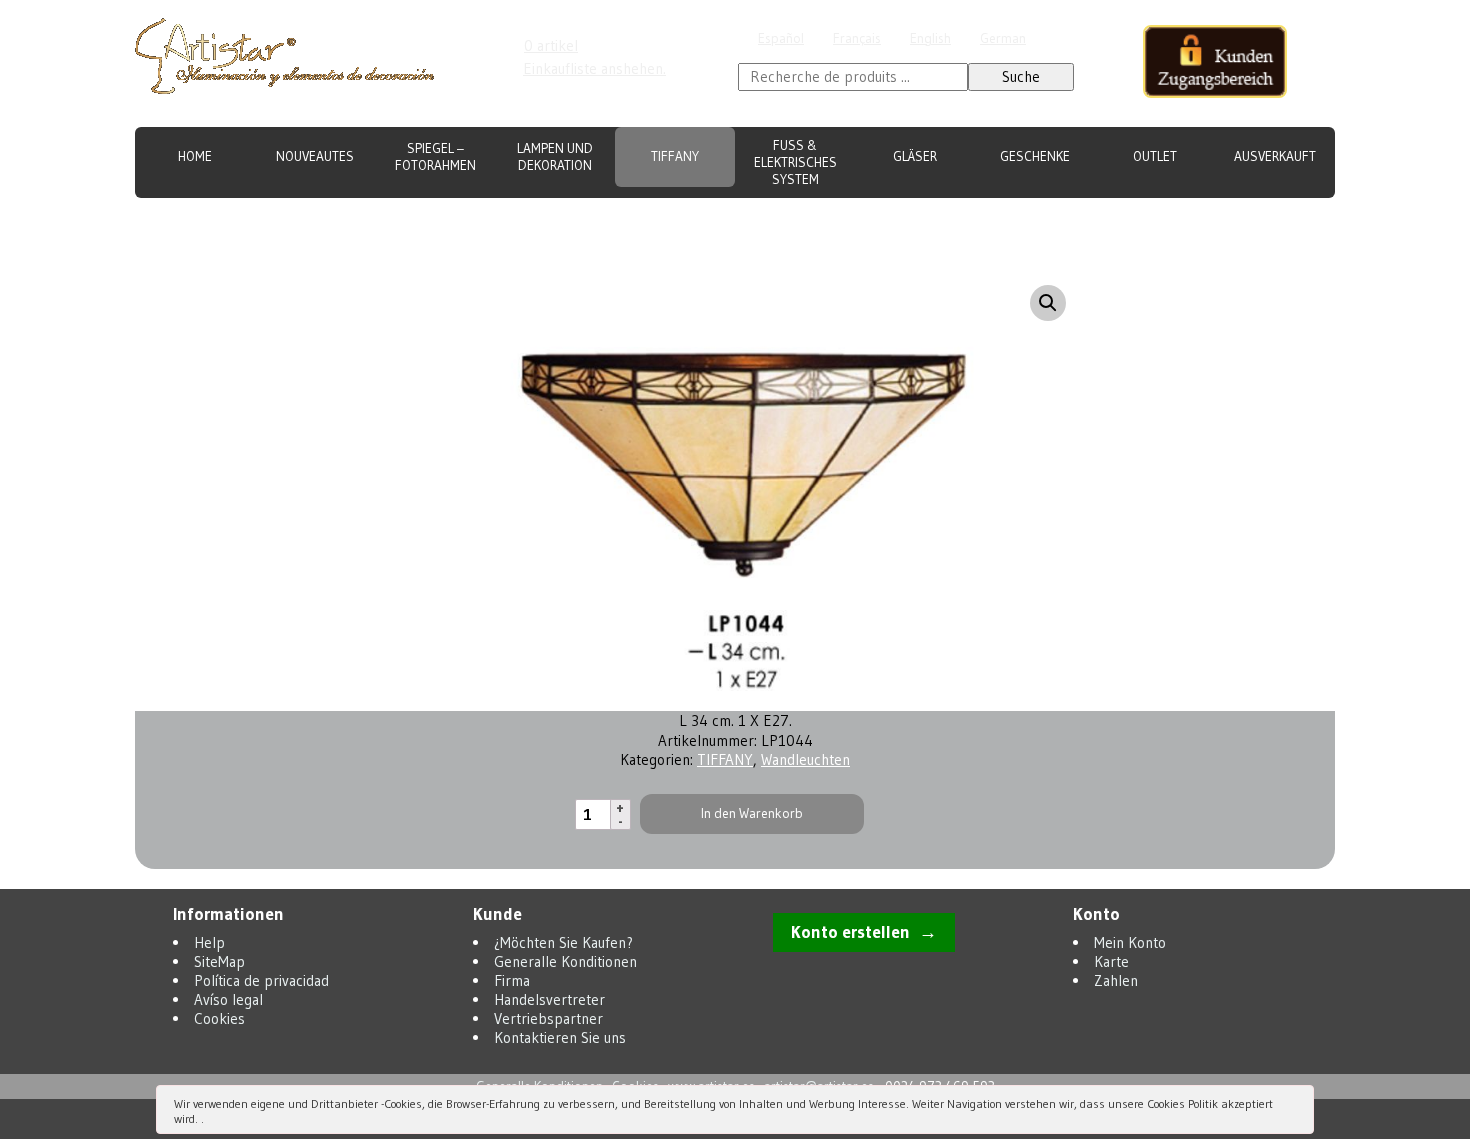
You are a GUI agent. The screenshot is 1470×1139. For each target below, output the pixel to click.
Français (857, 38)
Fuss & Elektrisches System (795, 162)
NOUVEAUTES (315, 156)
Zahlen (1116, 980)
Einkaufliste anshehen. (594, 68)
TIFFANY (675, 156)
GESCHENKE (1035, 156)
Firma (878, 216)
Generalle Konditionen (765, 216)
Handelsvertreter (976, 216)
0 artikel (551, 45)
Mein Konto (1130, 942)
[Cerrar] (1297, 1106)
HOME (195, 156)
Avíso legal (228, 999)
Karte (1111, 961)
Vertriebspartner (1112, 216)
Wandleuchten (805, 759)
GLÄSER (915, 156)
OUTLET (1155, 156)
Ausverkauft (1275, 156)
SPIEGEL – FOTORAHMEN (435, 157)
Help (209, 942)
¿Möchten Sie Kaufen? (599, 216)
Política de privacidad (261, 980)
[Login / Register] (1215, 63)
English (930, 38)
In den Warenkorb (752, 813)
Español (781, 38)
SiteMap (219, 961)
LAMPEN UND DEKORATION (555, 157)
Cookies (219, 1018)
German (1003, 38)
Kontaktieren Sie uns (1257, 216)
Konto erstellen (850, 932)
